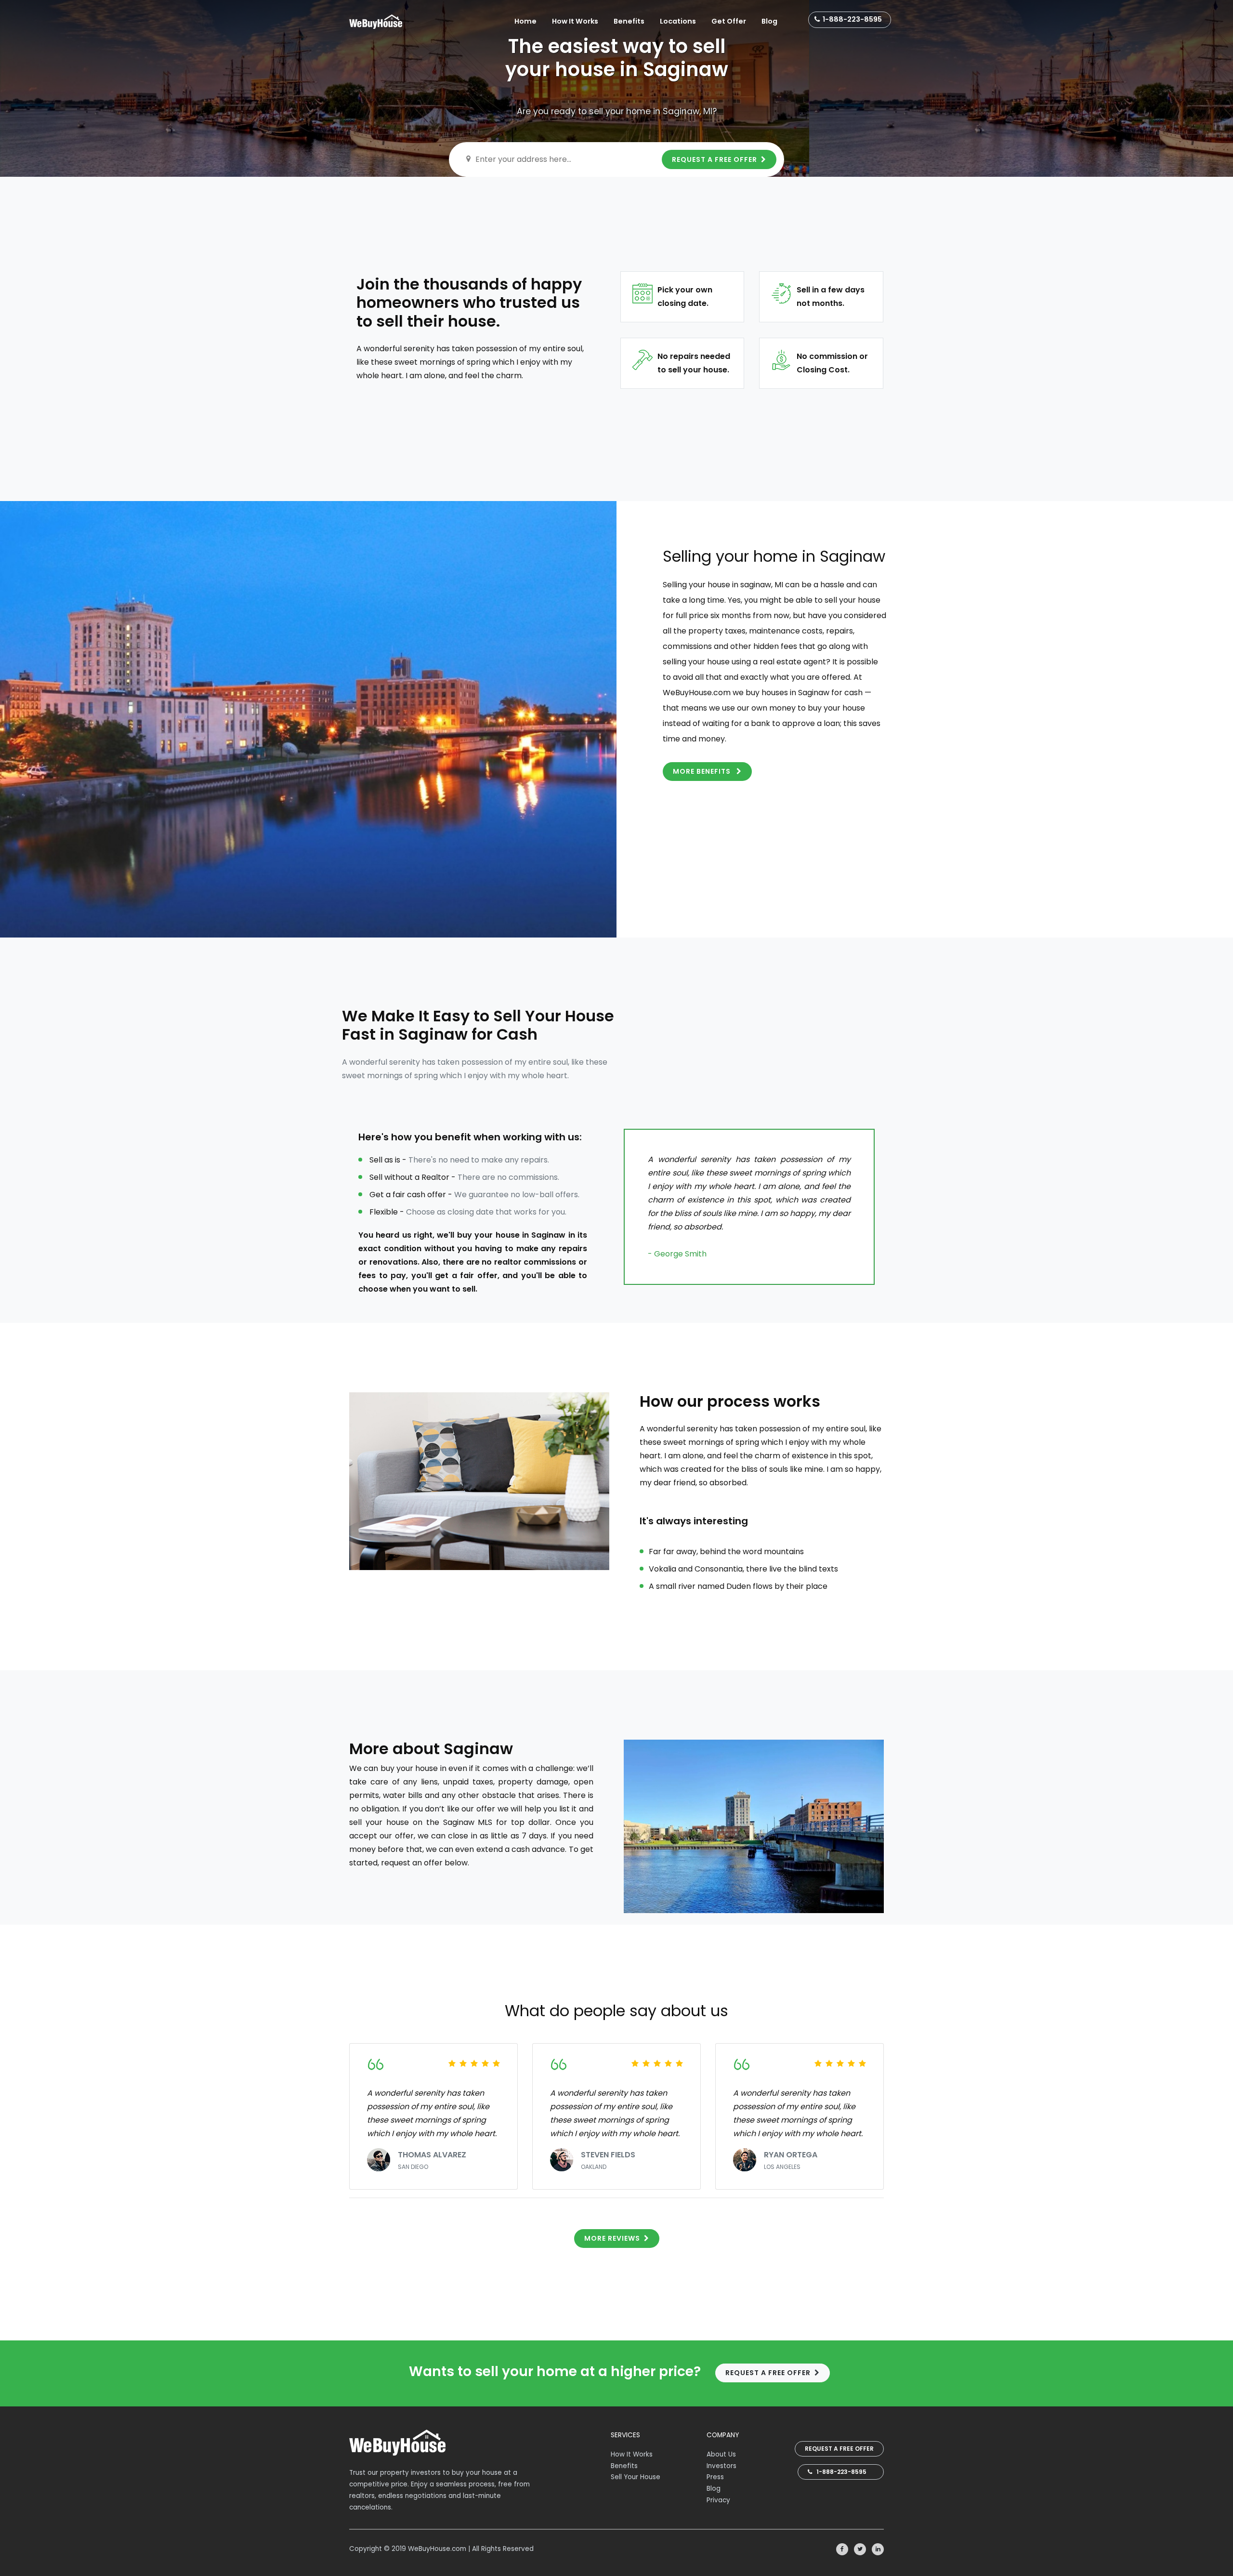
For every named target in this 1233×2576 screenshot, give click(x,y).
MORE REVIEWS (612, 2238)
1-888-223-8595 (852, 19)
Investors (721, 2466)
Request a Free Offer (839, 2449)
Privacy (718, 2500)
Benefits (629, 21)
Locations (678, 21)
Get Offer (729, 21)
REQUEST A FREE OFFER (715, 159)
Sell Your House (636, 2477)
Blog (769, 21)
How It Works (575, 21)
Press (715, 2477)
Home (525, 21)
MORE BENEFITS (703, 771)
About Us (721, 2454)
